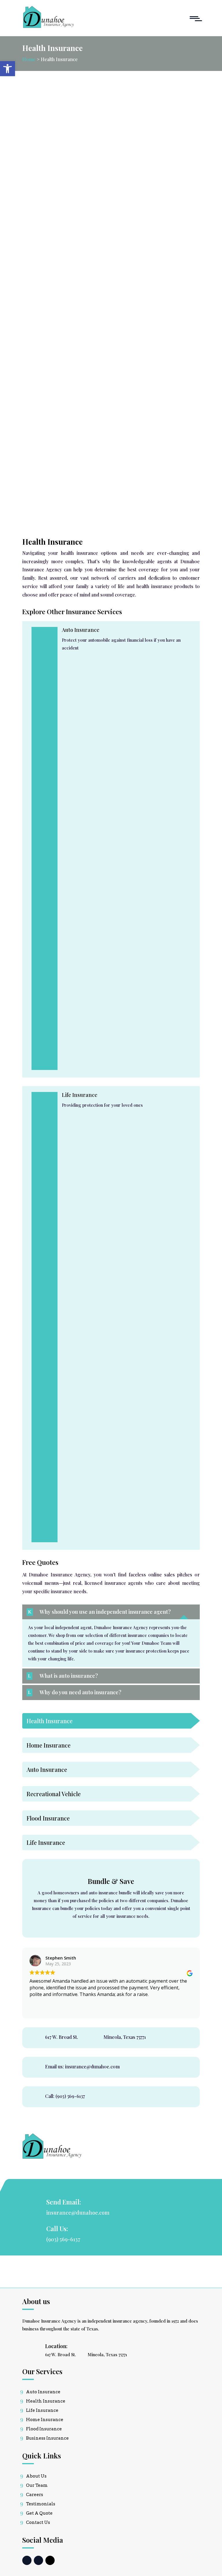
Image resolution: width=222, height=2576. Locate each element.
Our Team (37, 2485)
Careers (35, 2495)
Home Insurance (45, 2420)
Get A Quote (39, 2513)
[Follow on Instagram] (38, 2560)
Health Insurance (46, 2401)
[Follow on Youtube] (50, 2560)
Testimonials (41, 2504)
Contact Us (38, 2522)
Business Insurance (47, 2438)
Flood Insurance (44, 2429)
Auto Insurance (81, 630)
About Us (36, 2476)
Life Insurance (42, 2410)
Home (29, 59)
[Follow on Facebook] (27, 2560)
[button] (8, 69)
